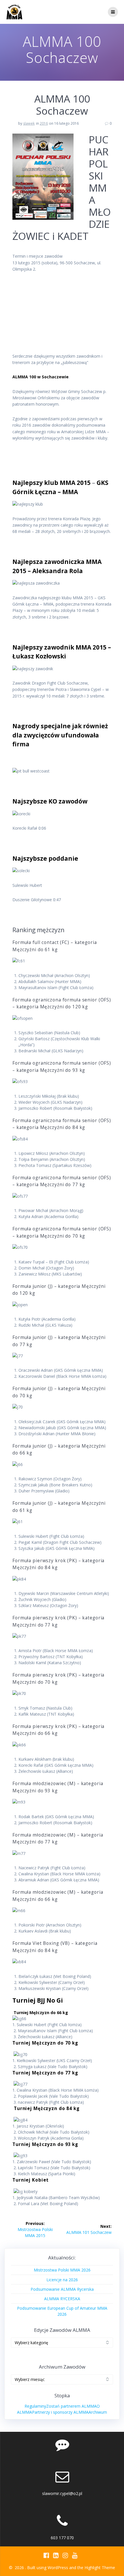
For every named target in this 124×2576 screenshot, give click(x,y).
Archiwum (98, 2412)
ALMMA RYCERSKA (62, 2299)
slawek (29, 123)
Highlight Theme (100, 2568)
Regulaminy (35, 2406)
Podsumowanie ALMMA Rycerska (62, 2289)
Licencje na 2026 (62, 2280)
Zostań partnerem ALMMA (71, 2406)
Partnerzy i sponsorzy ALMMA (60, 2412)
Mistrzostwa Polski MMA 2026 (62, 2270)
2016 (44, 123)
